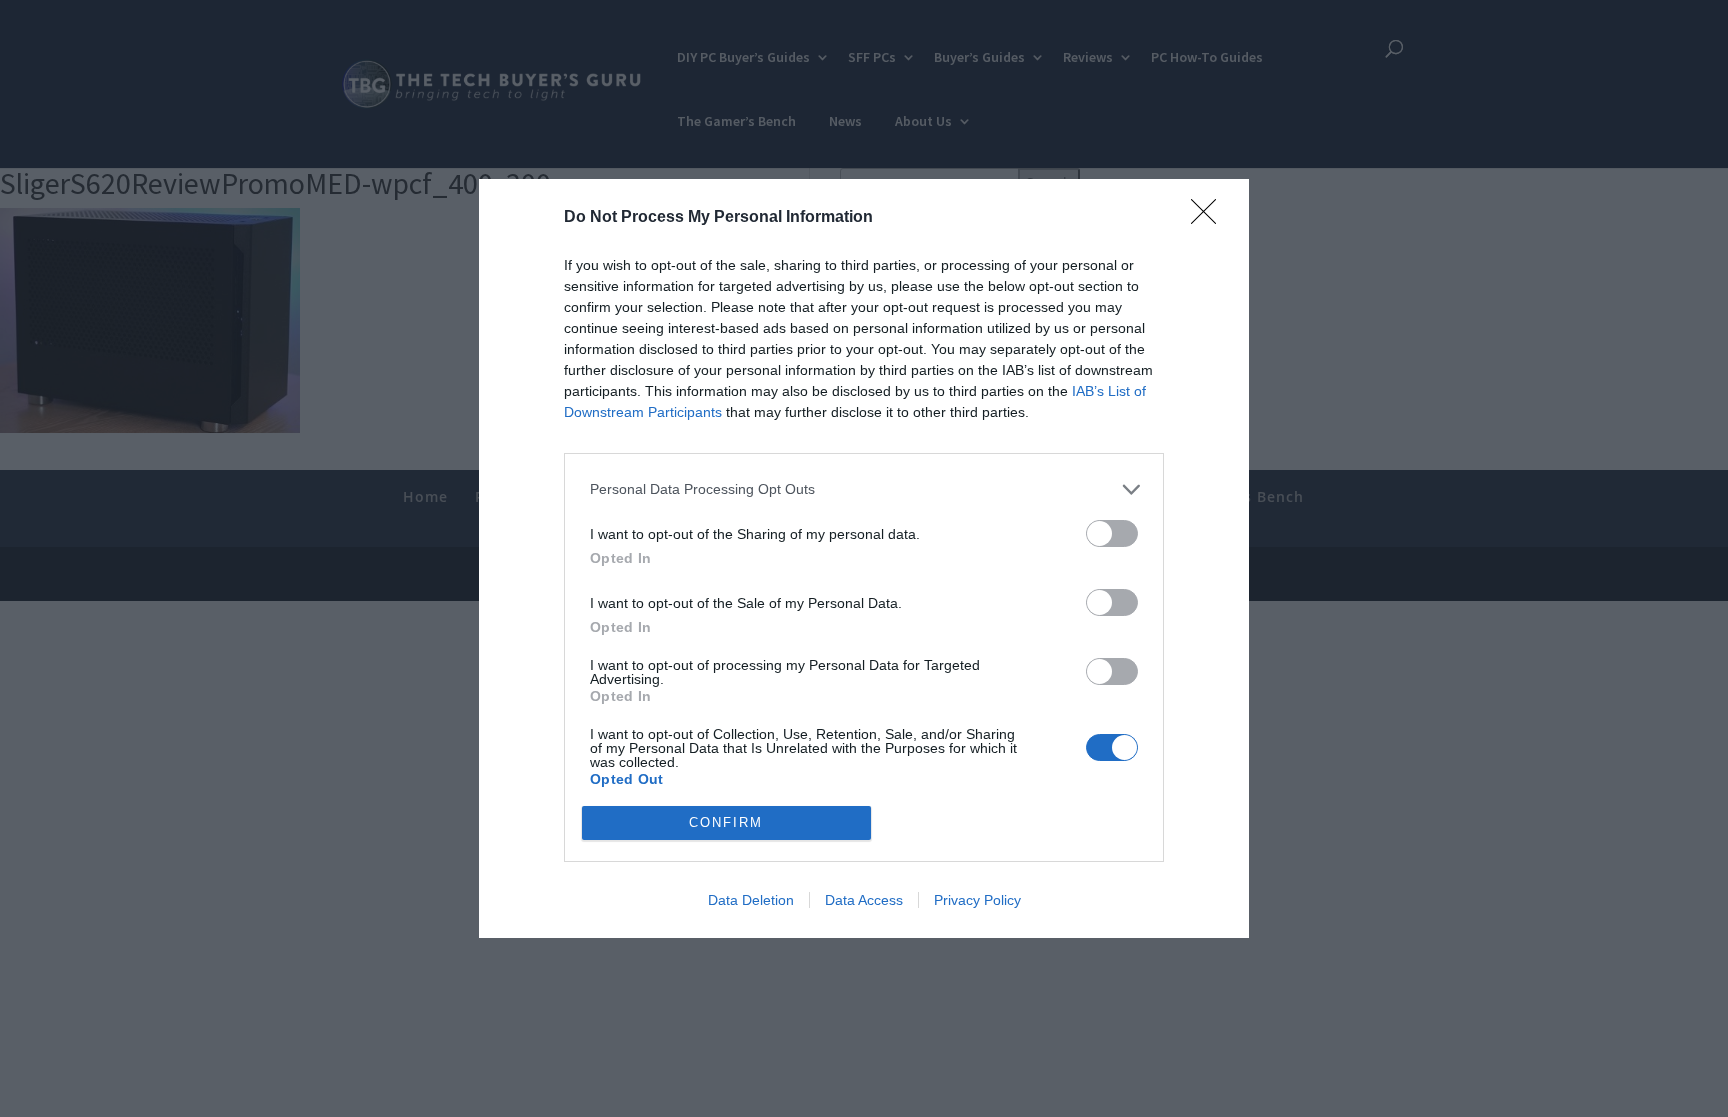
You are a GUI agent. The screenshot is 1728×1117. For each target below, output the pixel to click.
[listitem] (864, 489)
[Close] (1210, 218)
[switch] (1112, 533)
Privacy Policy (977, 900)
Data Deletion (751, 900)
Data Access (864, 900)
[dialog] (864, 558)
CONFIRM (726, 822)
